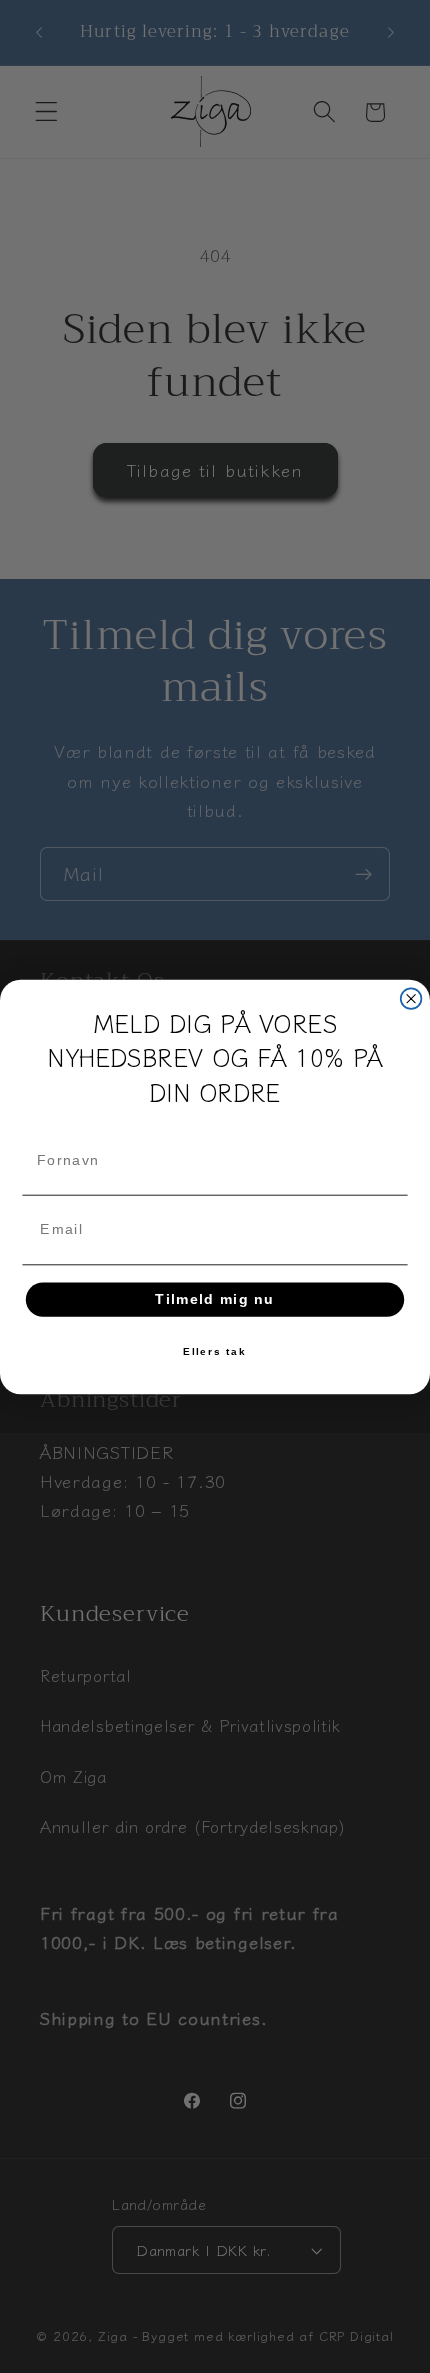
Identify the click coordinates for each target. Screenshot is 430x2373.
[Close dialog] (411, 998)
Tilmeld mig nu (215, 1298)
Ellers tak (215, 1351)
